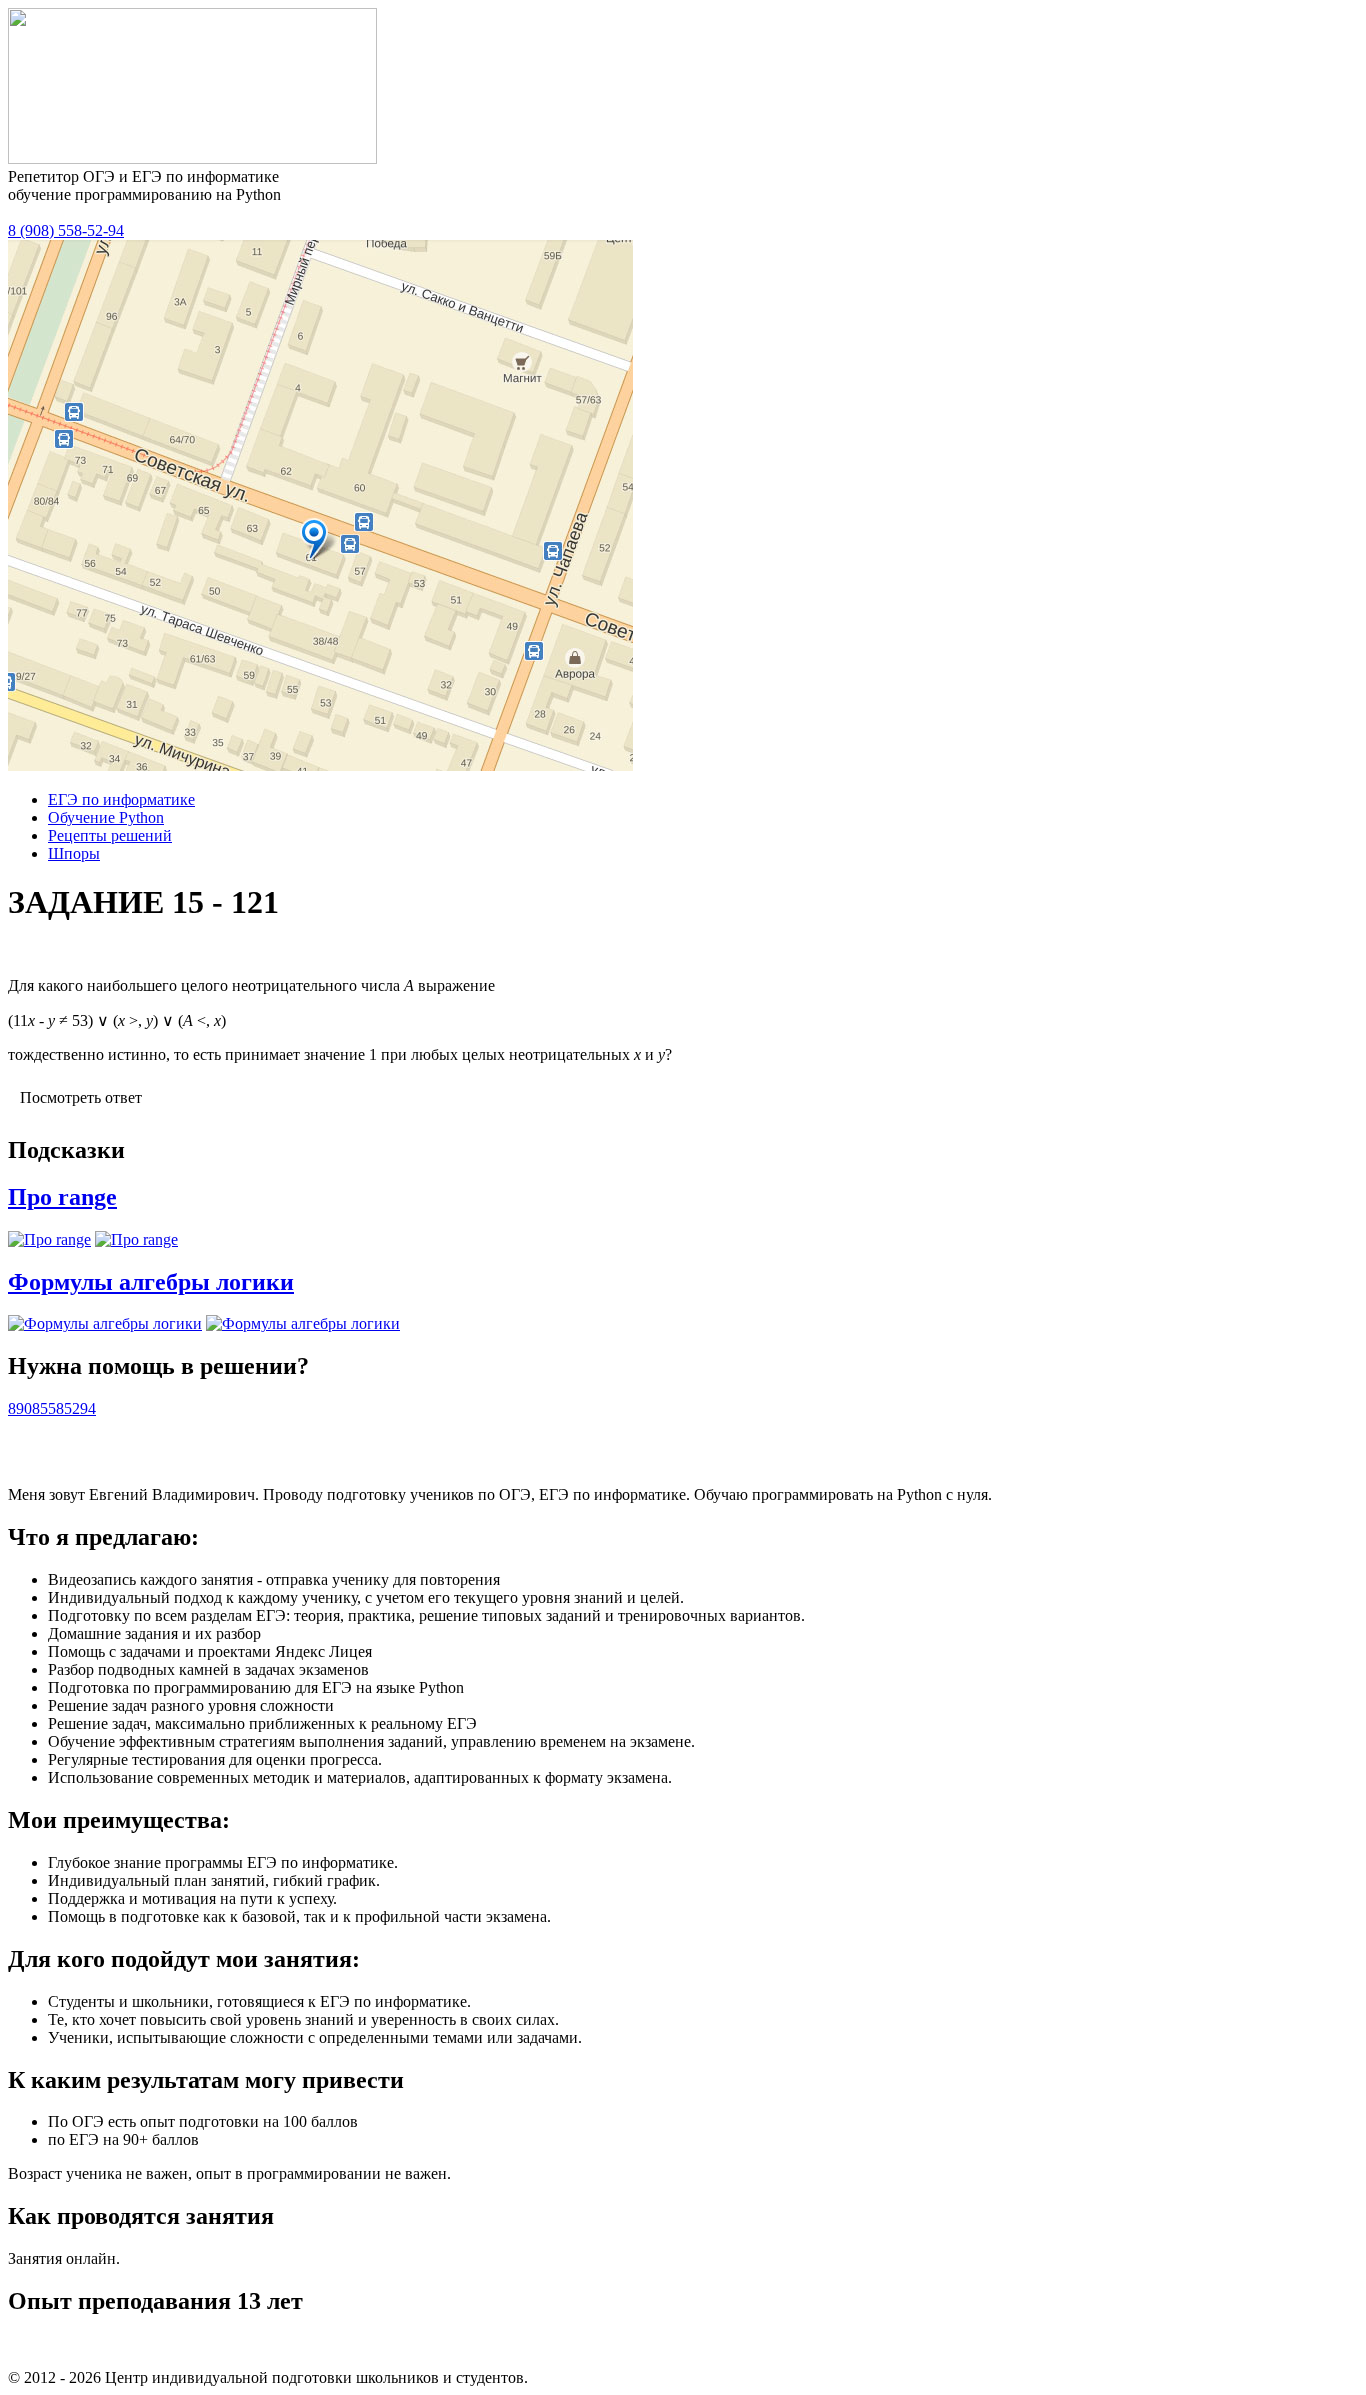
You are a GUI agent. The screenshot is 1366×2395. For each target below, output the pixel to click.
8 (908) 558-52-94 (66, 230)
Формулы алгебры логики (151, 1282)
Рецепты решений (110, 835)
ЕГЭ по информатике (121, 799)
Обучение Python (106, 817)
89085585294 (52, 1408)
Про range (62, 1197)
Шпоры (74, 853)
